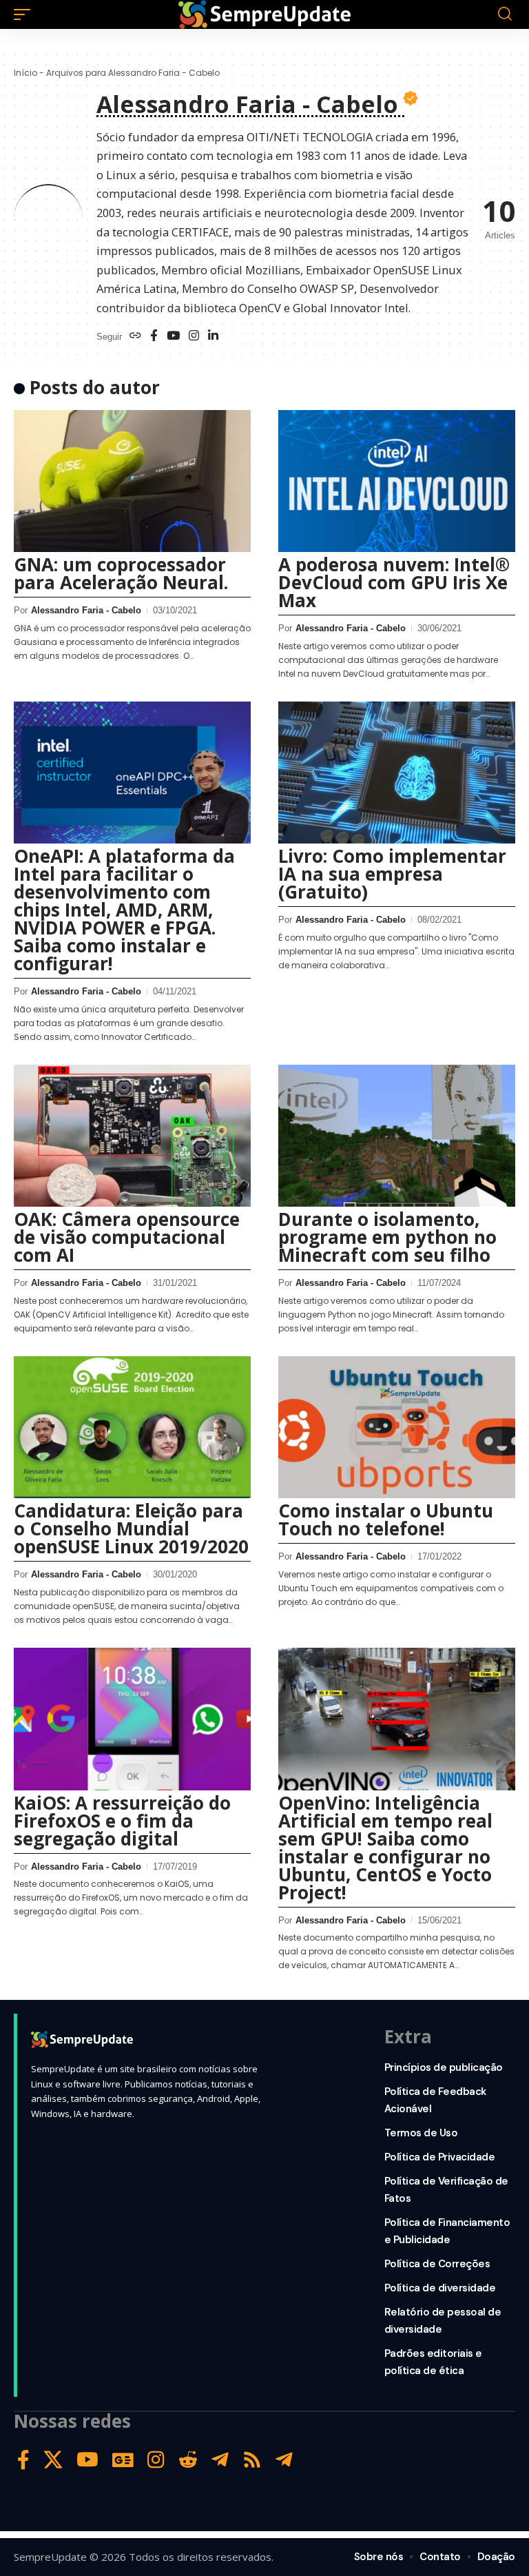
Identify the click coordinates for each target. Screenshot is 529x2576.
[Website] (135, 337)
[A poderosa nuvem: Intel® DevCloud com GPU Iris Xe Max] (397, 481)
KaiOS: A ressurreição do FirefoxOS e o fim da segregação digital (122, 1821)
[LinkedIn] (213, 337)
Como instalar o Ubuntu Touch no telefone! (386, 1520)
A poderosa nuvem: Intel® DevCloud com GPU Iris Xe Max (394, 582)
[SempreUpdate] (264, 14)
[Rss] (252, 2460)
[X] (53, 2460)
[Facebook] (154, 337)
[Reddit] (188, 2460)
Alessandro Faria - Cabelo (86, 610)
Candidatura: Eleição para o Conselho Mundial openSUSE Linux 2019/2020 (131, 1529)
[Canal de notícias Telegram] (284, 2460)
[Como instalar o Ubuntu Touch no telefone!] (397, 1427)
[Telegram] (220, 2460)
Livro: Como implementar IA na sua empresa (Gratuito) (392, 874)
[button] (25, 14)
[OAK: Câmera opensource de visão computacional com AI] (132, 1136)
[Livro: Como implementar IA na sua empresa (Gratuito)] (397, 773)
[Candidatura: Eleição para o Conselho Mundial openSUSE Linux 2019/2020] (132, 1427)
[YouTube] (173, 337)
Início (25, 73)
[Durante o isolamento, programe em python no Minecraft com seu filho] (397, 1136)
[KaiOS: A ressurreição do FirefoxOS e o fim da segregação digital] (132, 1719)
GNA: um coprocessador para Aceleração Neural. (121, 573)
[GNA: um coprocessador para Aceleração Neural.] (132, 481)
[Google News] (123, 2460)
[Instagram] (194, 337)
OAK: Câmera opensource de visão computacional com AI (127, 1237)
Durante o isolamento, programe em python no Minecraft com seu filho (387, 1237)
